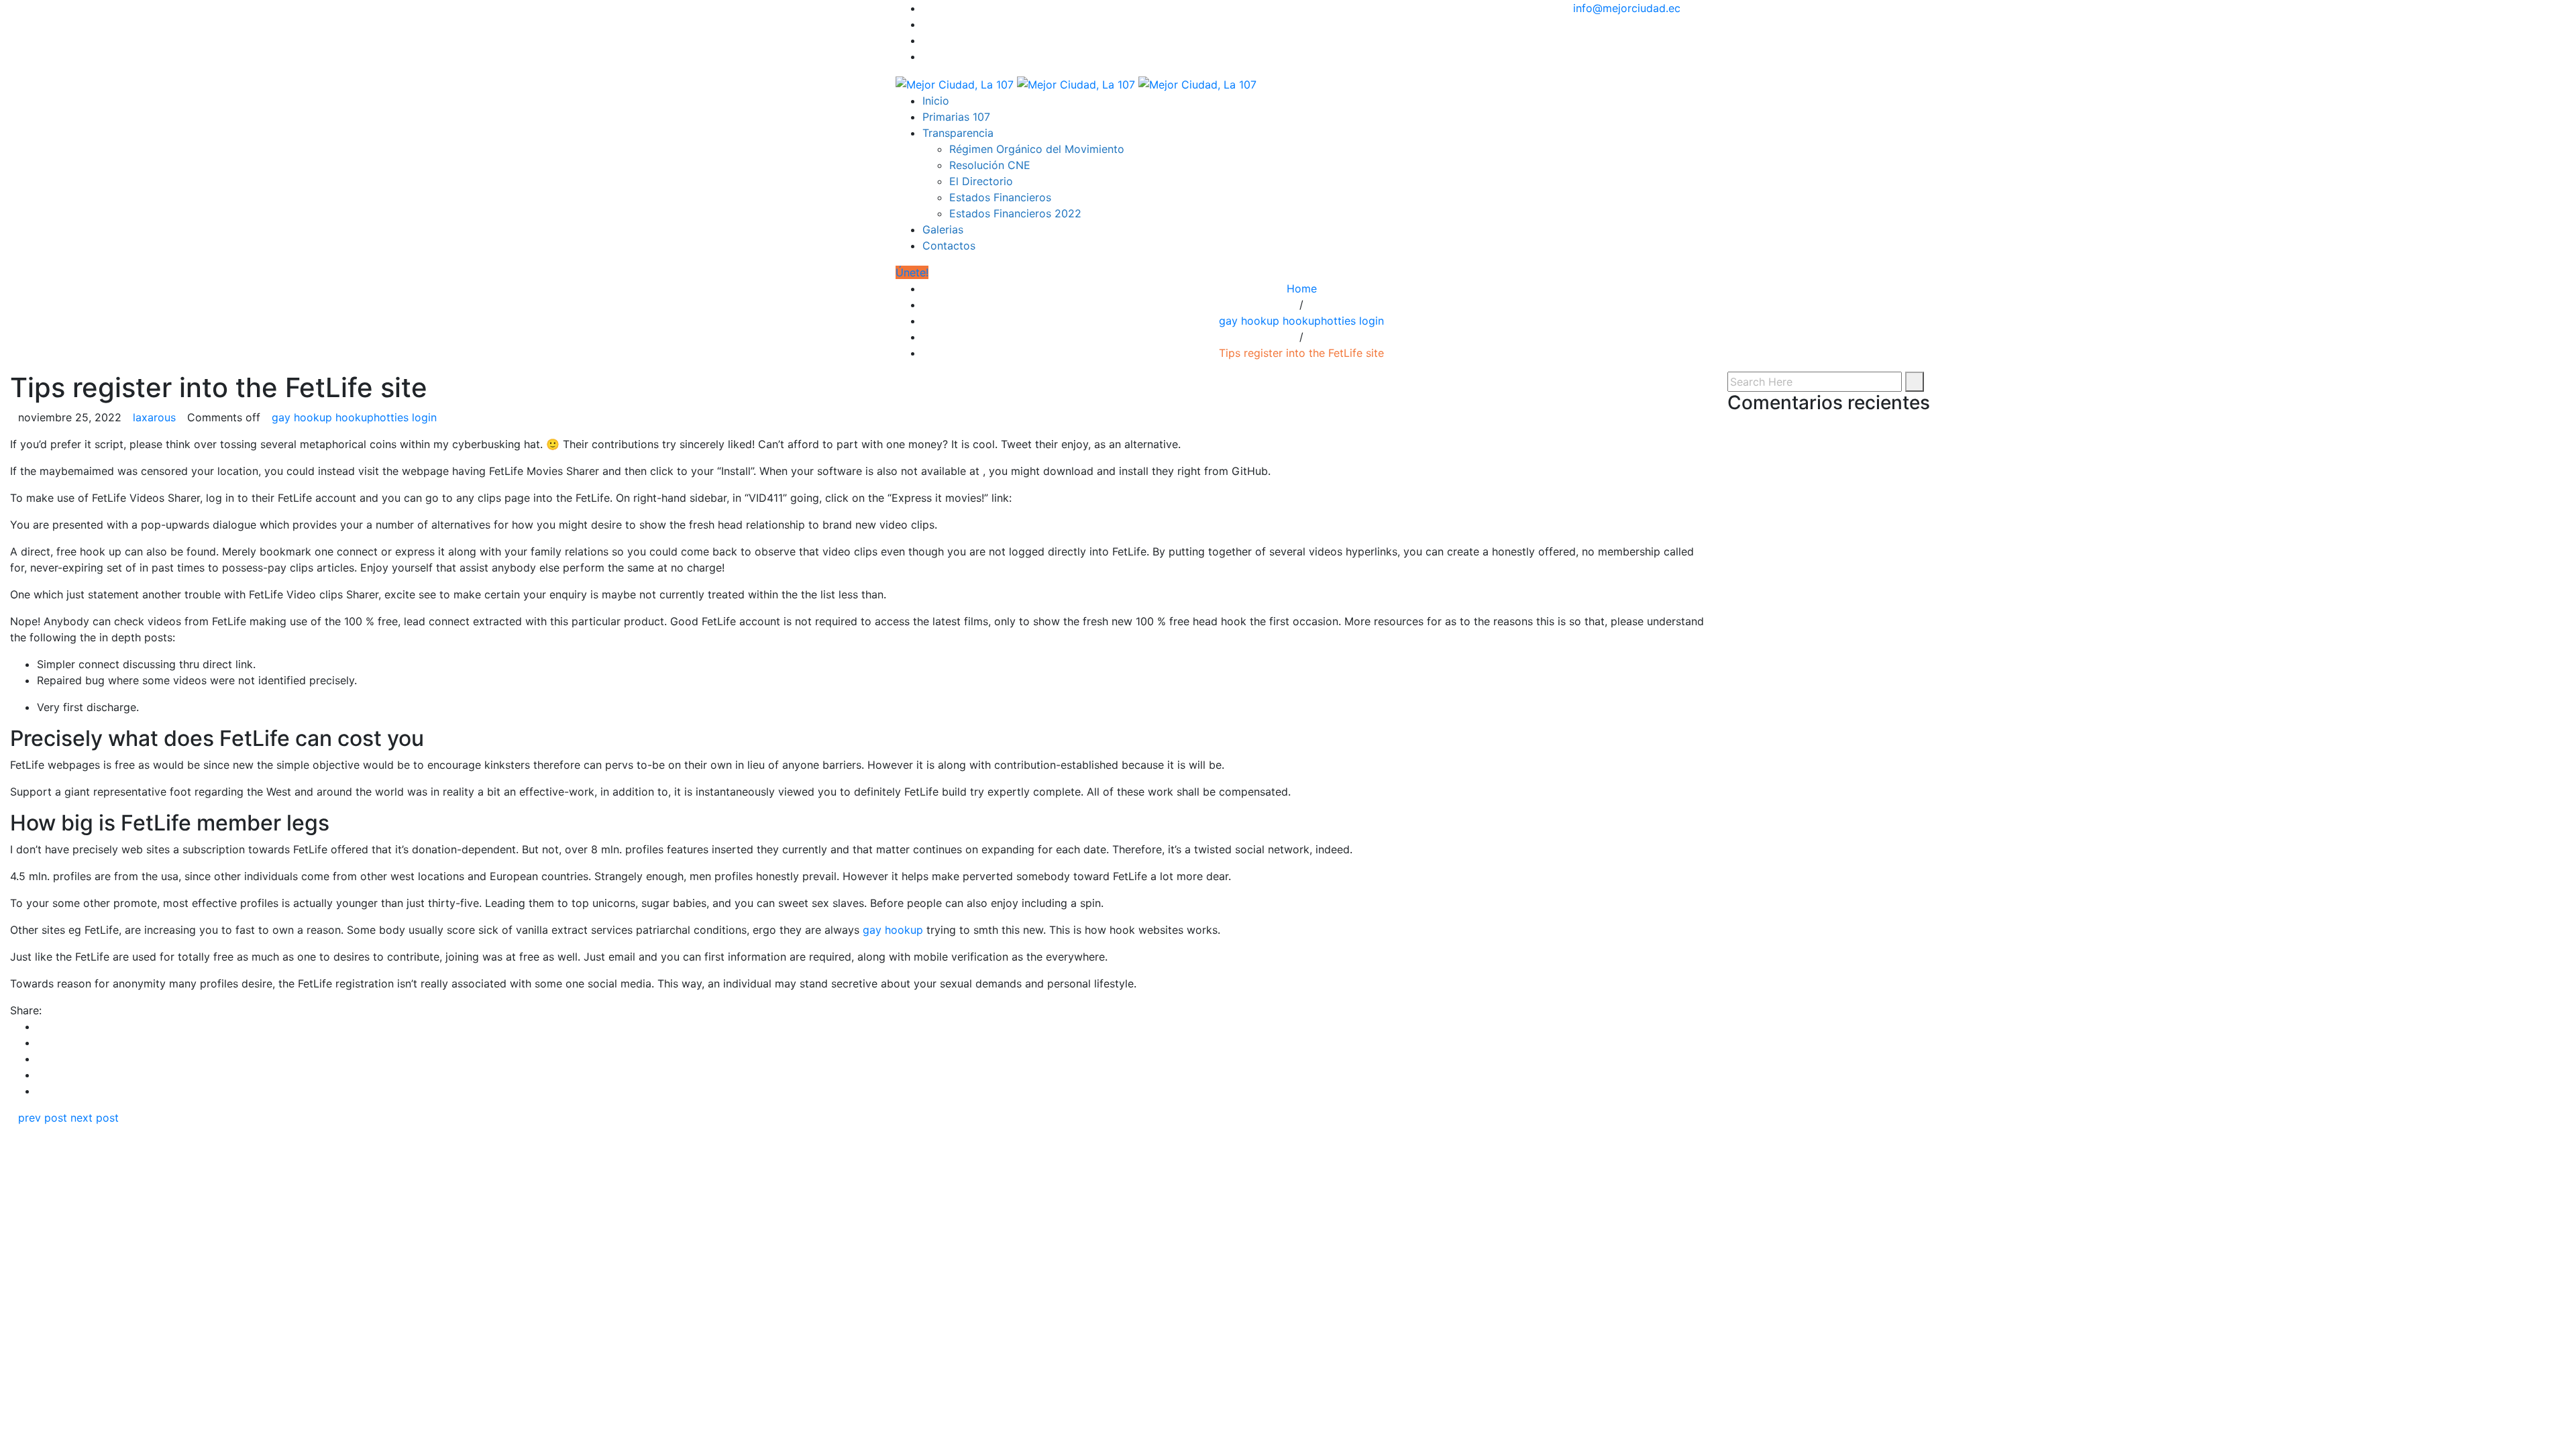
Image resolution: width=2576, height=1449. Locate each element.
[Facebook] (926, 8)
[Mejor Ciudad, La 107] (1076, 83)
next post (95, 1118)
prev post (43, 1118)
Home (1302, 288)
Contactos (949, 246)
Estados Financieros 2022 (1015, 213)
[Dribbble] (926, 56)
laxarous (154, 417)
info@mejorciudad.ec (1627, 8)
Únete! (912, 272)
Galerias (943, 229)
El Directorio (981, 181)
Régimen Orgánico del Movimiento (1037, 149)
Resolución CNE (990, 165)
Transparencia (958, 133)
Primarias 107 (956, 117)
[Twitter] (926, 24)
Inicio (936, 101)
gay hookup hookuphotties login (1301, 321)
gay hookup (893, 930)
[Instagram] (926, 40)
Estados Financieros (1000, 197)
